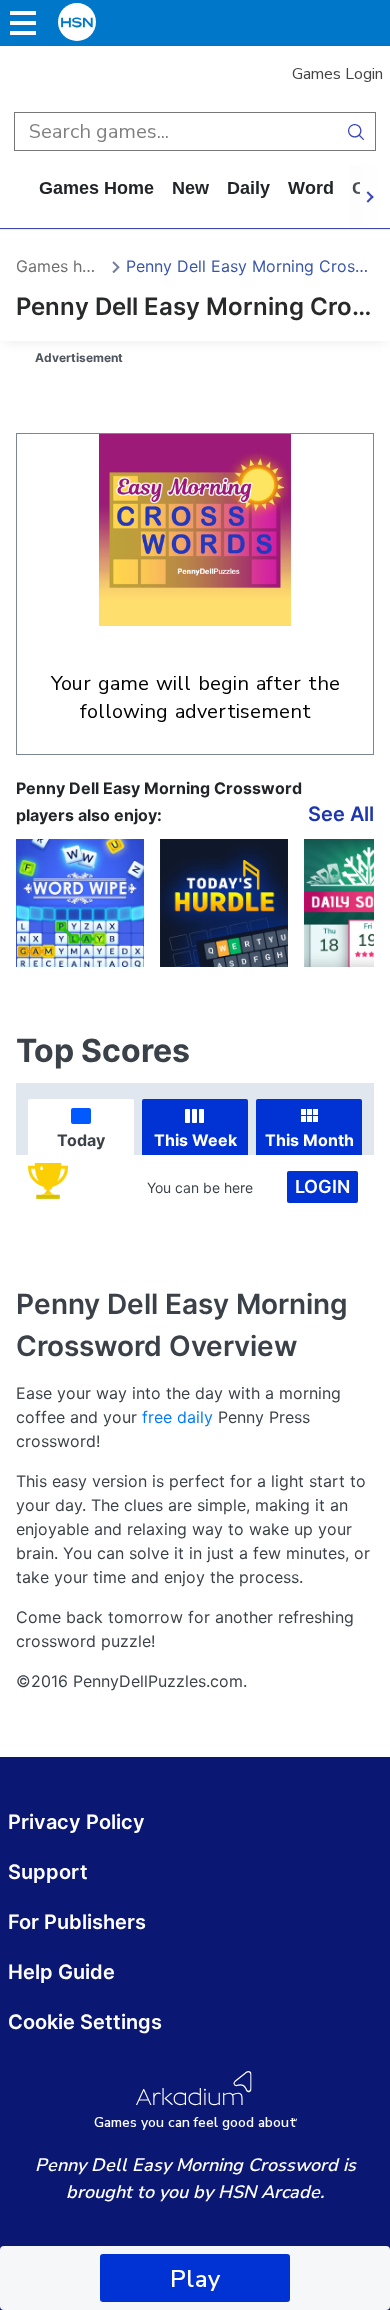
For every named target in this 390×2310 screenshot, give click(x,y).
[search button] (356, 131)
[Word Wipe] (80, 903)
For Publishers (77, 1922)
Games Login (337, 74)
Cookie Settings (85, 2022)
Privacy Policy (76, 1822)
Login (322, 1186)
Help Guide (61, 1972)
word (311, 188)
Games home (96, 188)
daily (248, 188)
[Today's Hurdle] (224, 903)
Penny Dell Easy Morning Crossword (250, 266)
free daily (177, 1417)
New (190, 188)
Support (48, 1872)
